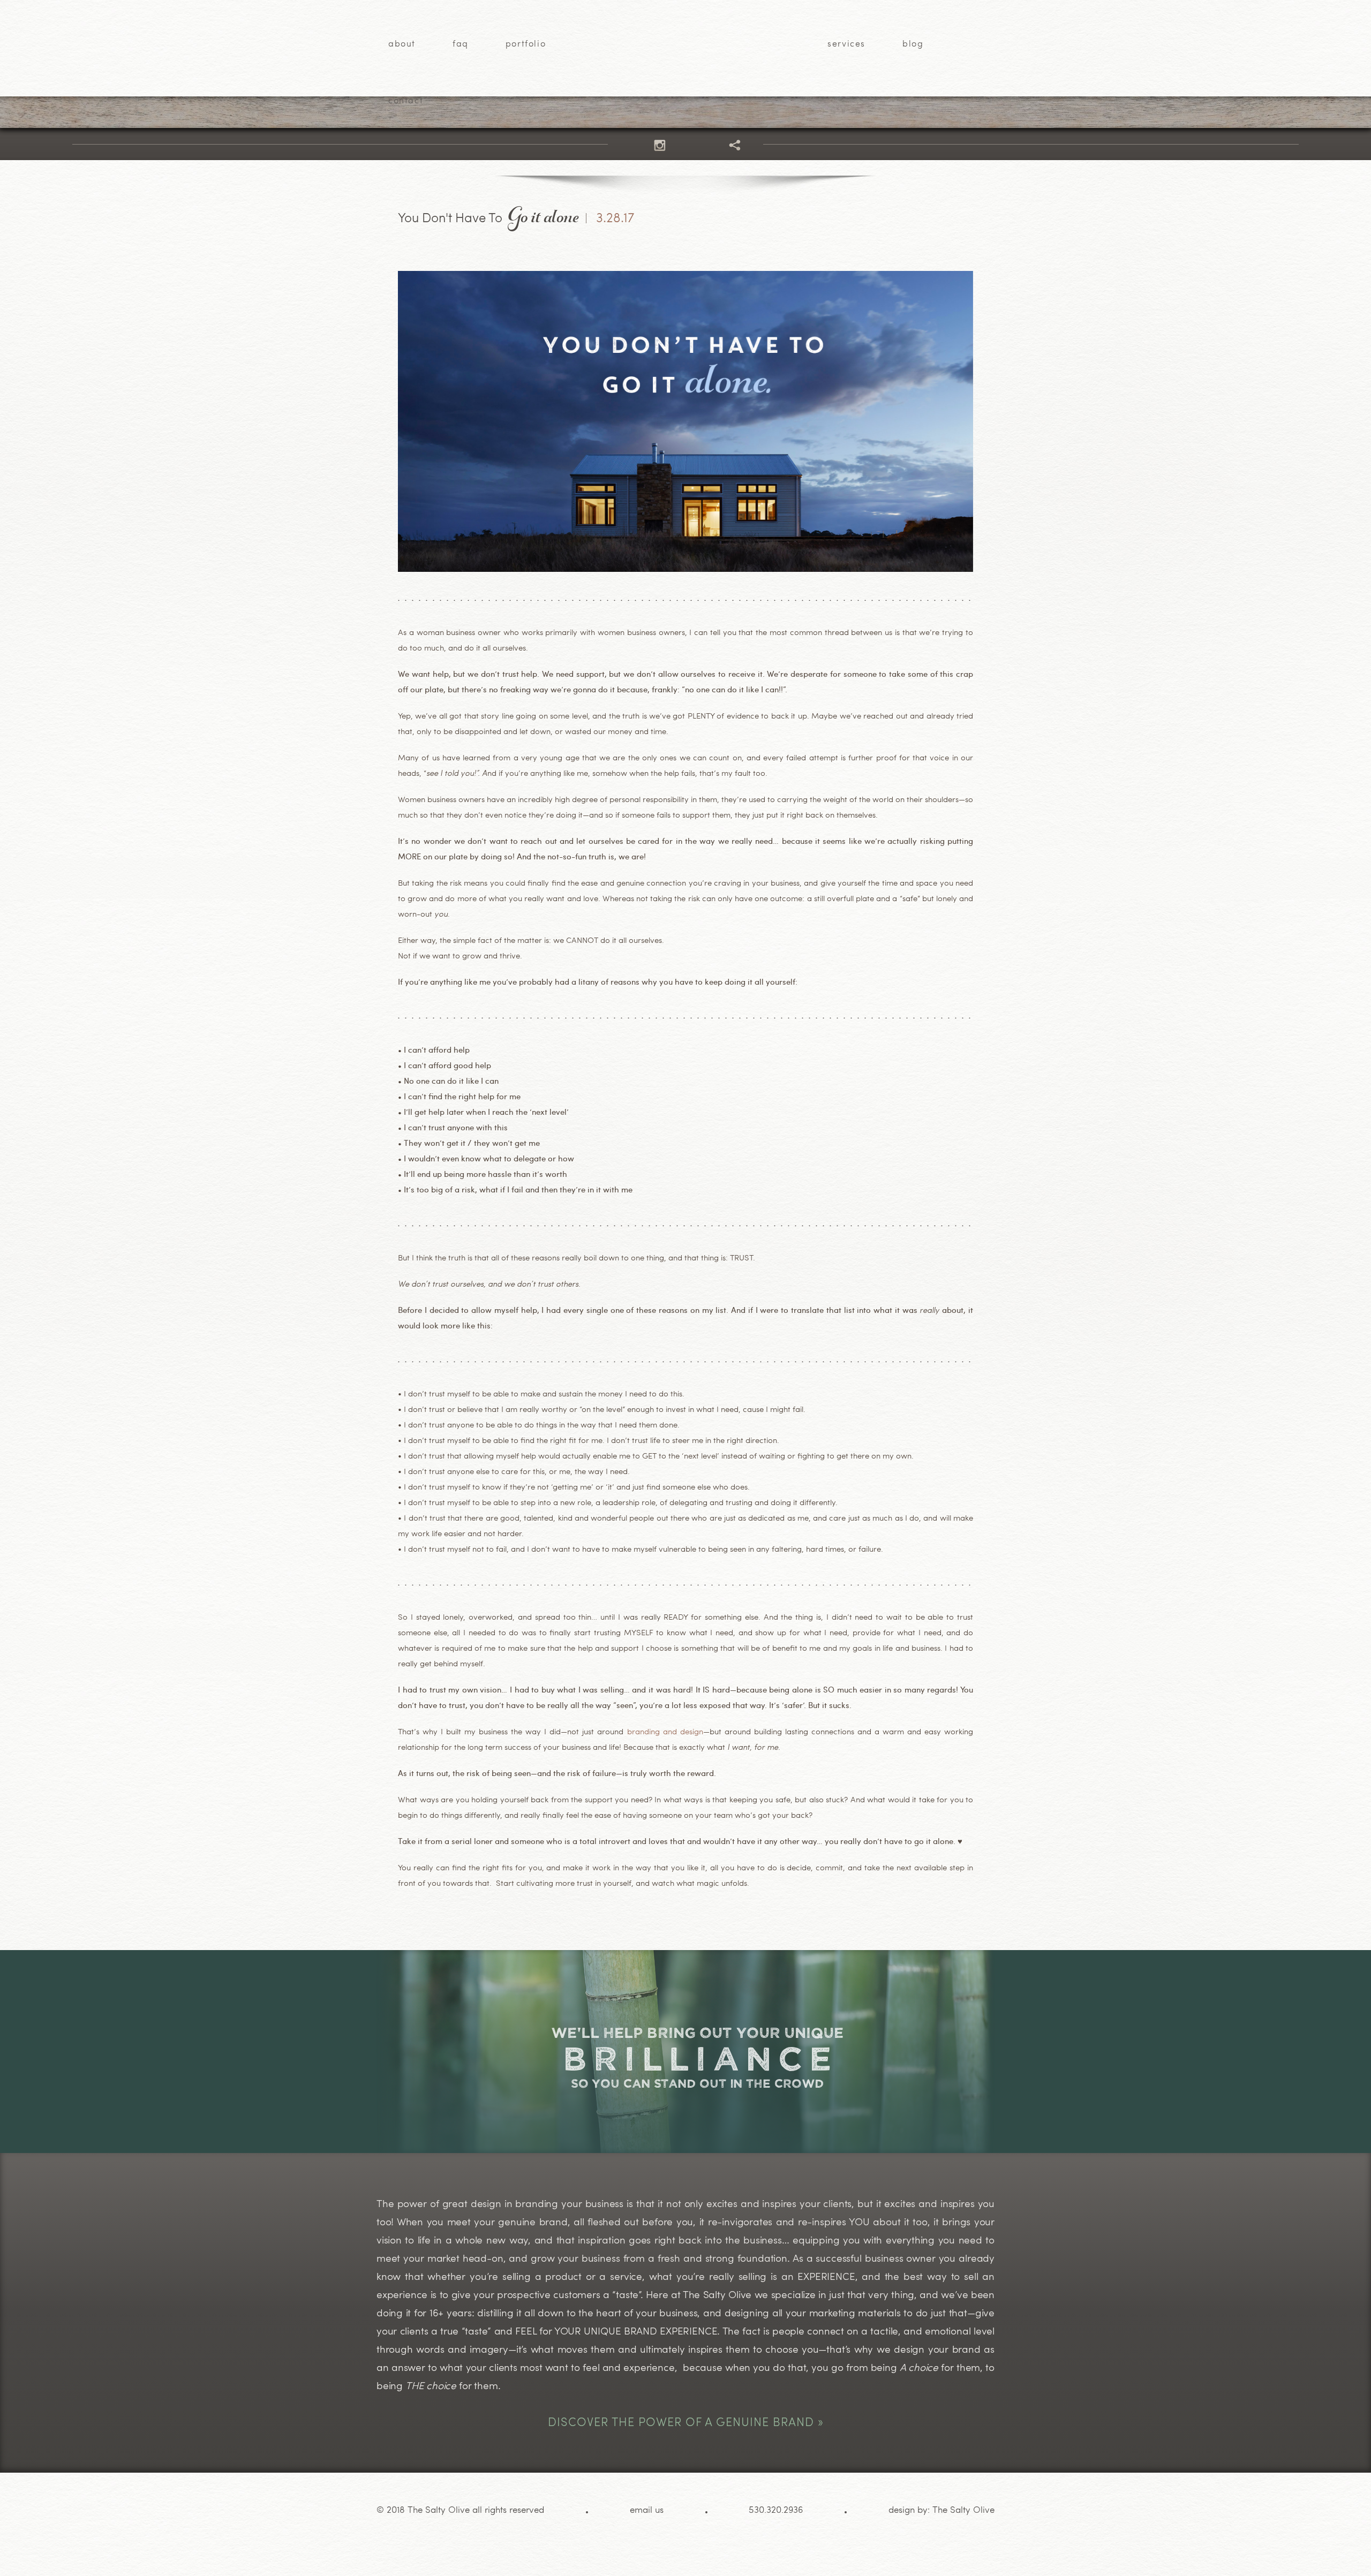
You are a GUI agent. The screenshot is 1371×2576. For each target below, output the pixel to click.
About (402, 44)
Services (846, 44)
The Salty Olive (963, 2510)
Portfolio (526, 44)
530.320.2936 (776, 2510)
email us (647, 2510)
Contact (406, 101)
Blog (913, 44)
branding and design (665, 1731)
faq (461, 44)
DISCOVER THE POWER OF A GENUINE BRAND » (686, 2421)
